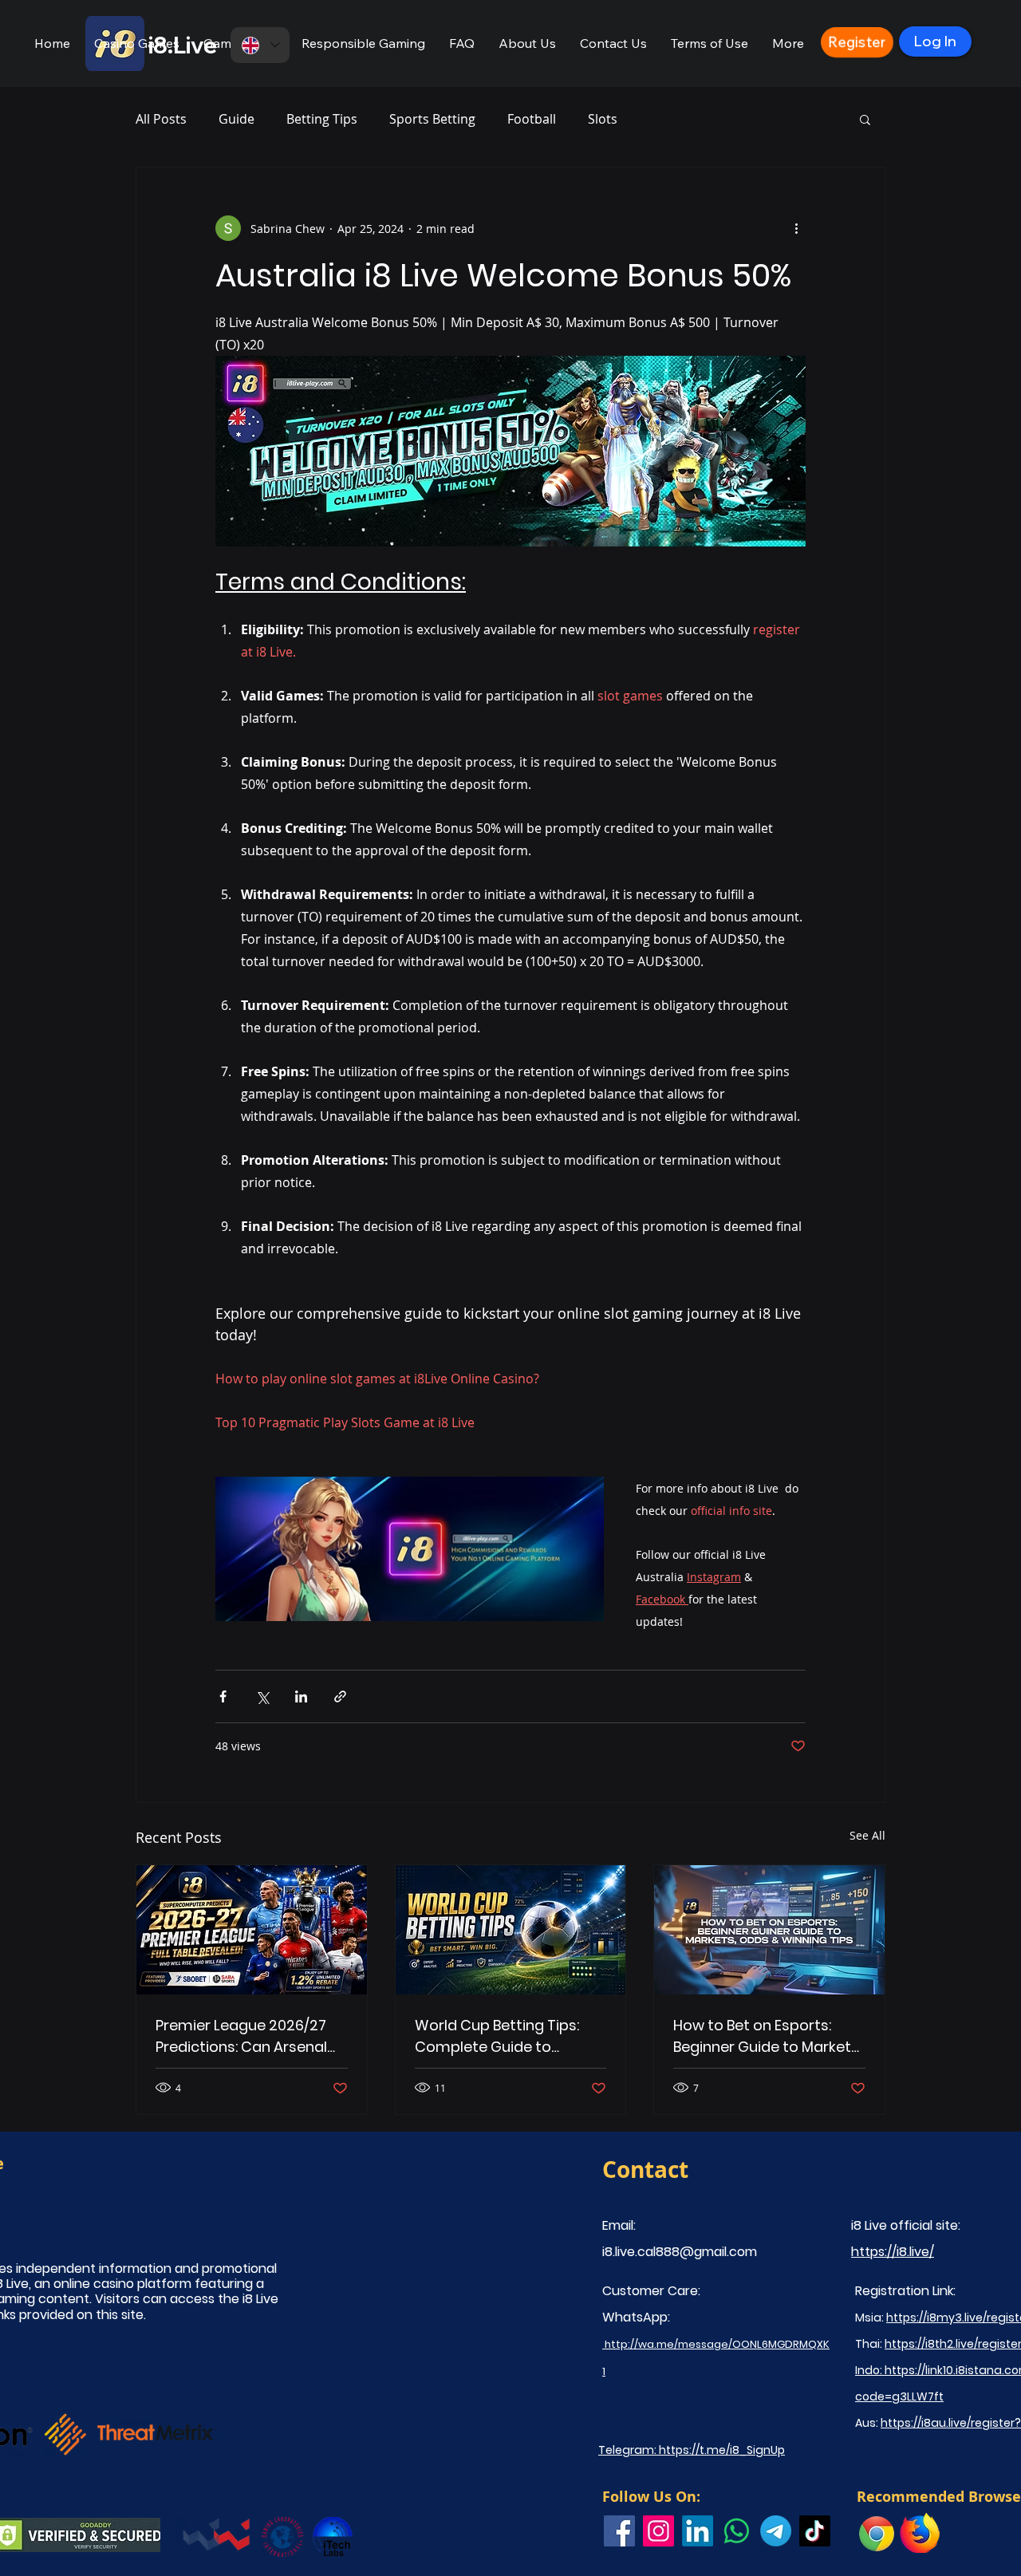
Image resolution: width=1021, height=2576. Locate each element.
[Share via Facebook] (223, 1696)
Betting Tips (322, 119)
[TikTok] (815, 2531)
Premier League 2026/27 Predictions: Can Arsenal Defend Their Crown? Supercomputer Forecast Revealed (246, 2036)
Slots (603, 119)
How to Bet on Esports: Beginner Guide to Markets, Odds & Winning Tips (767, 2036)
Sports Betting (432, 119)
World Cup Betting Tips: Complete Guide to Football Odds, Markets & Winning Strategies (503, 2036)
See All (867, 1835)
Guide (237, 119)
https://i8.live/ (893, 2252)
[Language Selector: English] (260, 45)
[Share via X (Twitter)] (262, 1696)
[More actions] (796, 228)
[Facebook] (619, 2531)
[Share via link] (340, 1696)
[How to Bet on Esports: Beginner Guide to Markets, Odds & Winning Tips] (769, 1930)
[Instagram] (658, 2531)
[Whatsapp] (737, 2531)
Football (532, 119)
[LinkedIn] (698, 2531)
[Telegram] (776, 2531)
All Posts (161, 119)
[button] (137, 43)
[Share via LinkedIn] (301, 1696)
